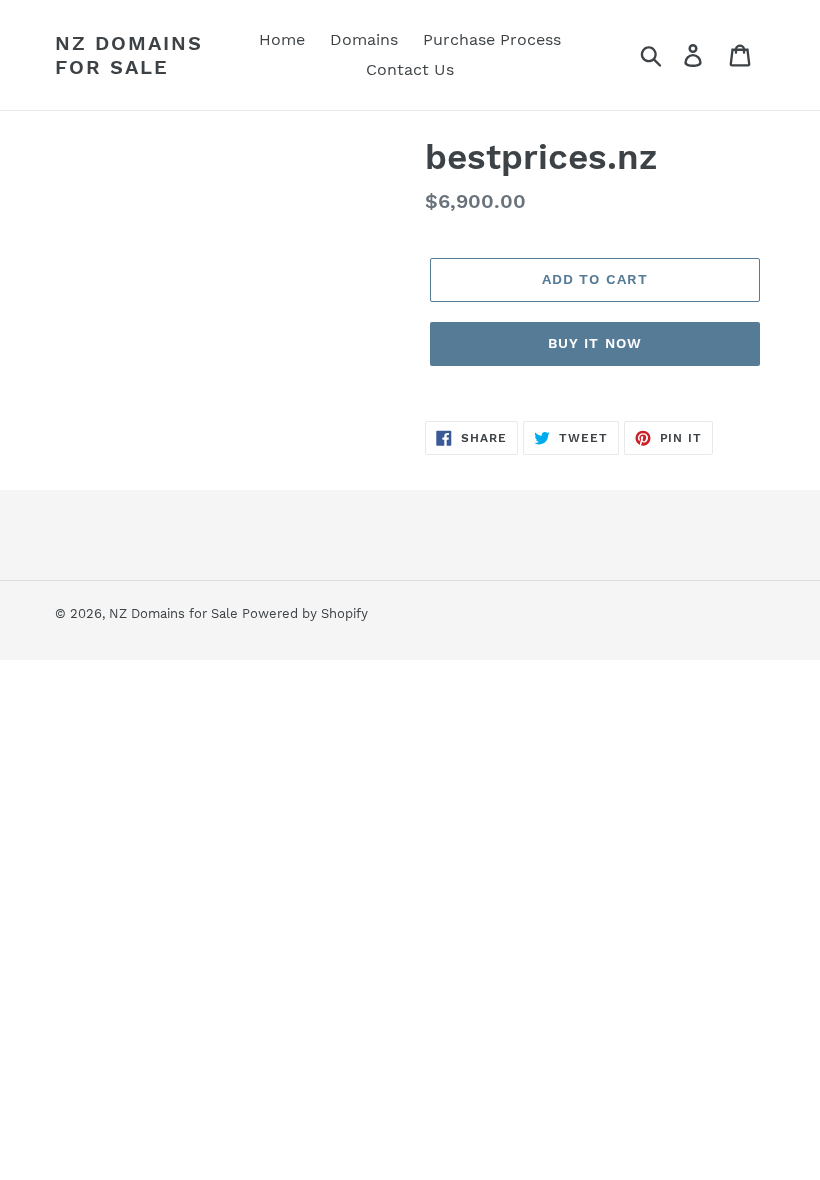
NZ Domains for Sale (129, 55)
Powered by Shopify (305, 613)
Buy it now (595, 343)
